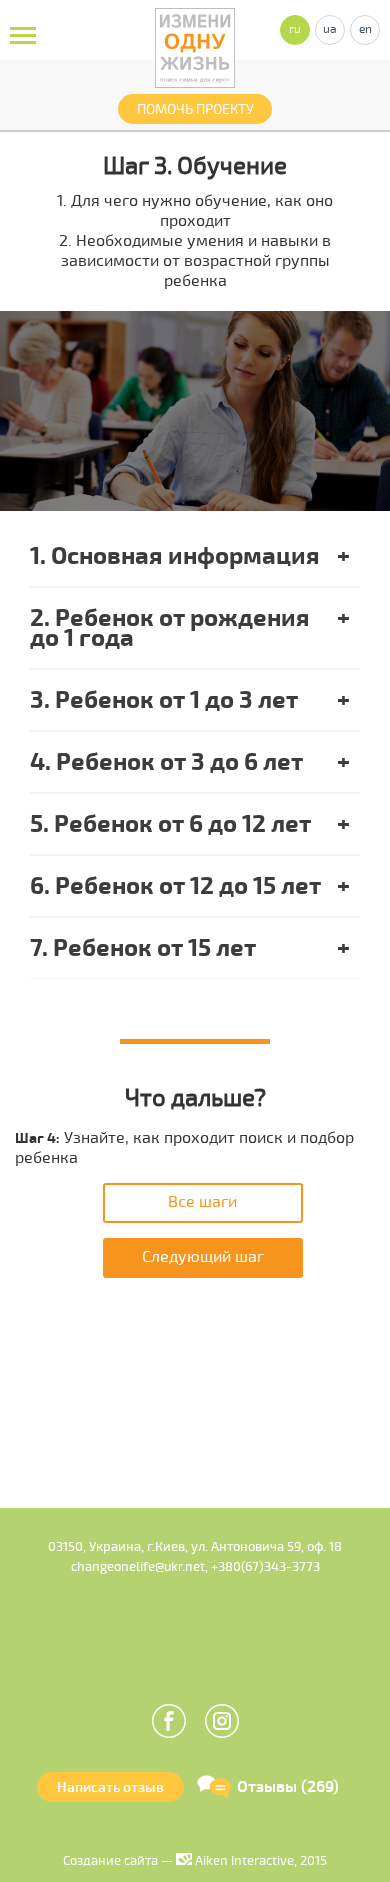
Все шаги (202, 1202)
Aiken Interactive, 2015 (259, 1861)
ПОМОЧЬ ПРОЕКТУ (195, 109)
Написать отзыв (110, 1787)
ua (330, 29)
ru (295, 29)
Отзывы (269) (288, 1787)
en (365, 29)
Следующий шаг (203, 1257)
